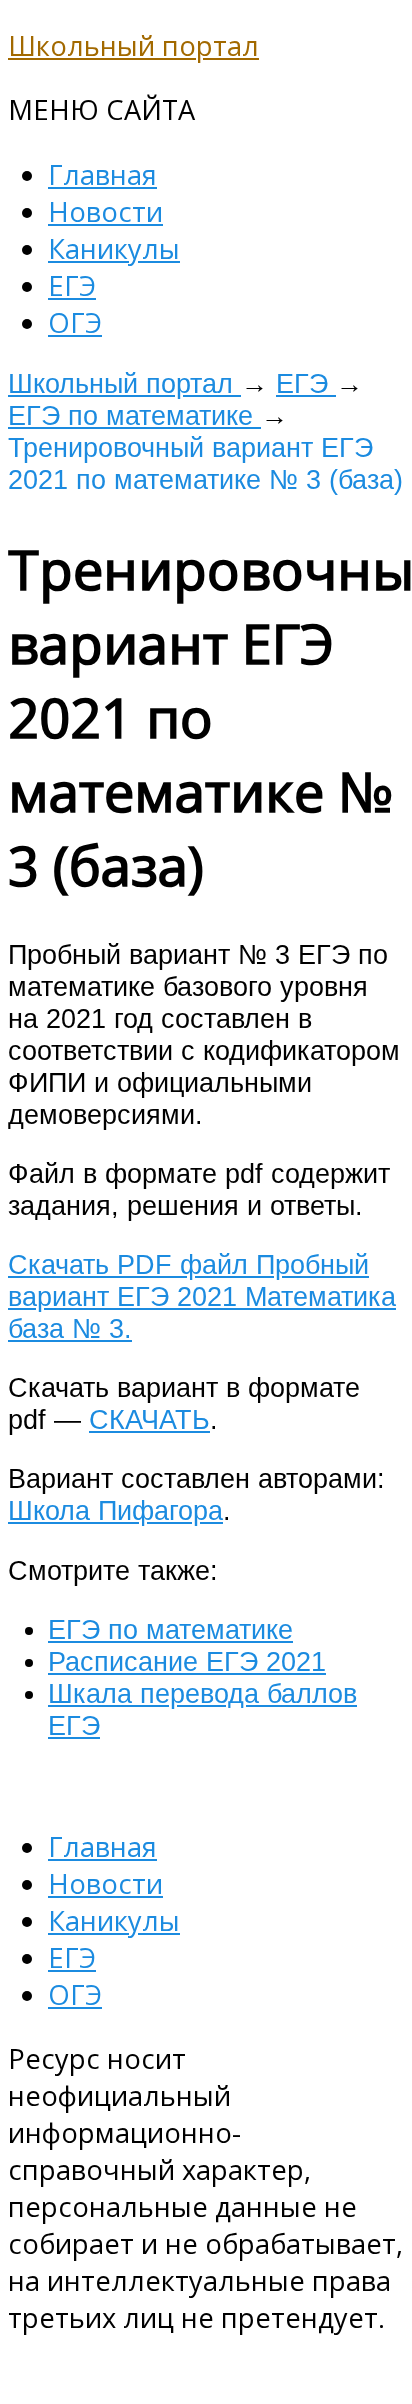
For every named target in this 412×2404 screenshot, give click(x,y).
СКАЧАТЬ (149, 1419)
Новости (105, 211)
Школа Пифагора (115, 1510)
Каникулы (114, 248)
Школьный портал (133, 45)
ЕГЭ (72, 285)
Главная (102, 174)
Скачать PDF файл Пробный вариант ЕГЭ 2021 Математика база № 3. (202, 1296)
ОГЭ (75, 322)
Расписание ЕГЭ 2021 (187, 1661)
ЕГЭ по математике (134, 415)
